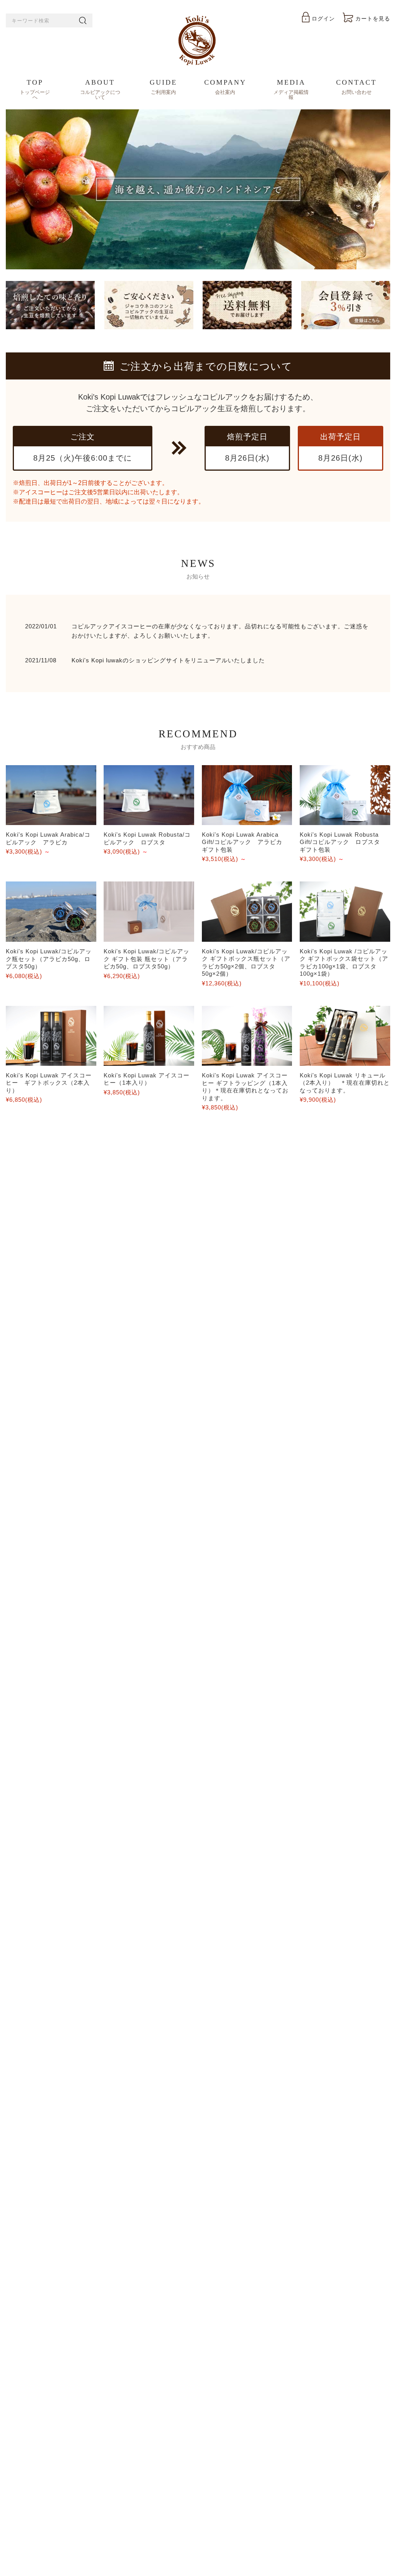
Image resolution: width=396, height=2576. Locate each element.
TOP (35, 89)
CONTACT (356, 87)
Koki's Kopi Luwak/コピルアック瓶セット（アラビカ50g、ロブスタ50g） (49, 959)
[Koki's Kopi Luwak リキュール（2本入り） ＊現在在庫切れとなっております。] (345, 1036)
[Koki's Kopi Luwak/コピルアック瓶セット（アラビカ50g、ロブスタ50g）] (51, 912)
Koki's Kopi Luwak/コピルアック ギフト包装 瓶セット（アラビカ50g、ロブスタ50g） (147, 959)
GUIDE (163, 87)
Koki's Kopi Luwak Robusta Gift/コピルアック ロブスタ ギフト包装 (343, 842)
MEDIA (291, 89)
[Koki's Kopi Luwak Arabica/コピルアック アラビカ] (51, 795)
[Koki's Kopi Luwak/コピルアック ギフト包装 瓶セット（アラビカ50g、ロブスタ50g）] (149, 912)
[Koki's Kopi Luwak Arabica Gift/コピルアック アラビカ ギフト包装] (247, 795)
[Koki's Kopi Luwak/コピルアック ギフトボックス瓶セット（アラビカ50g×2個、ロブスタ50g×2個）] (247, 911)
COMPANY (225, 87)
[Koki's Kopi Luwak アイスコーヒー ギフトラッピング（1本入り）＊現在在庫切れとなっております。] (247, 1036)
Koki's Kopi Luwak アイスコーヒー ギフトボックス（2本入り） (49, 1083)
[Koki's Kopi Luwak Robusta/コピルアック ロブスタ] (149, 795)
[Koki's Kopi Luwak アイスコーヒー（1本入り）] (149, 1036)
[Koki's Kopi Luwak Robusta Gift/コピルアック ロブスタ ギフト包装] (345, 795)
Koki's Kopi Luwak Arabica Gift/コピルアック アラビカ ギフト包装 (245, 842)
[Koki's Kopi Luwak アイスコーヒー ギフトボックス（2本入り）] (51, 1036)
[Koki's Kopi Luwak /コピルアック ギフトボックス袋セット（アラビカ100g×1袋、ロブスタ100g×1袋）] (345, 911)
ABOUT (100, 89)
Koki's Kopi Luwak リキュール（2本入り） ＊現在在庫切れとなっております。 (345, 1083)
